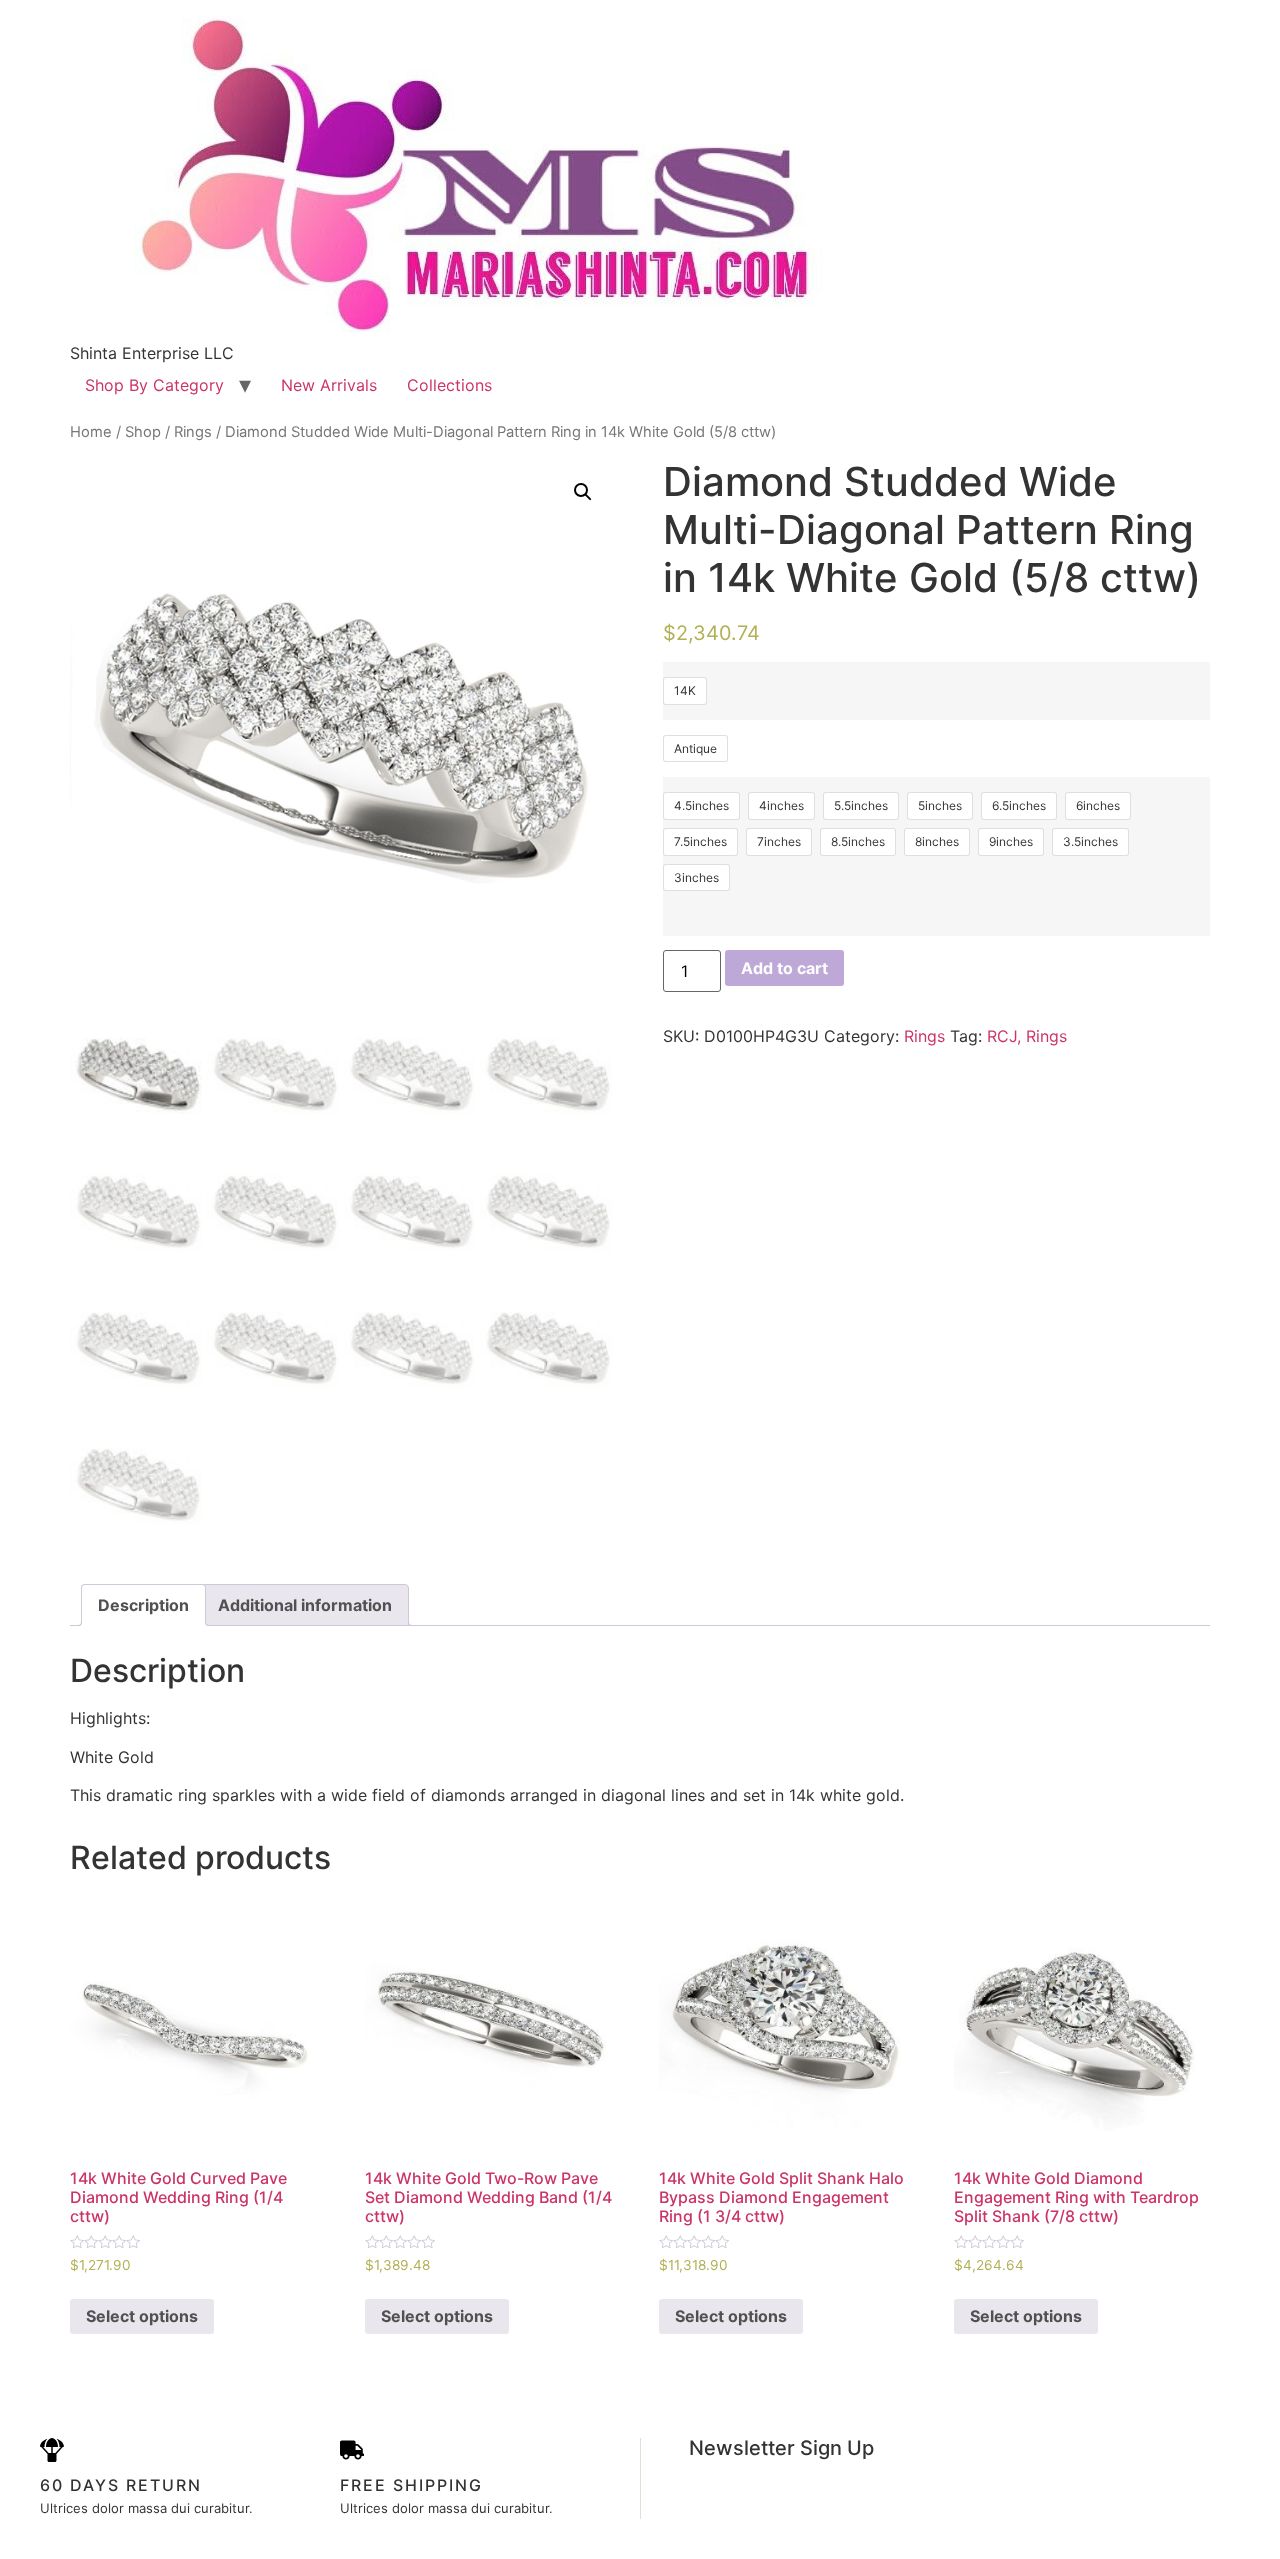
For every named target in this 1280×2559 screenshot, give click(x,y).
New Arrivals (329, 385)
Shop (143, 432)
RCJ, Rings (1027, 1036)
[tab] (143, 1605)
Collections (449, 385)
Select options (142, 2316)
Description (143, 1605)
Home (91, 432)
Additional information (305, 1605)
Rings (193, 432)
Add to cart (784, 968)
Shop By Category (154, 385)
